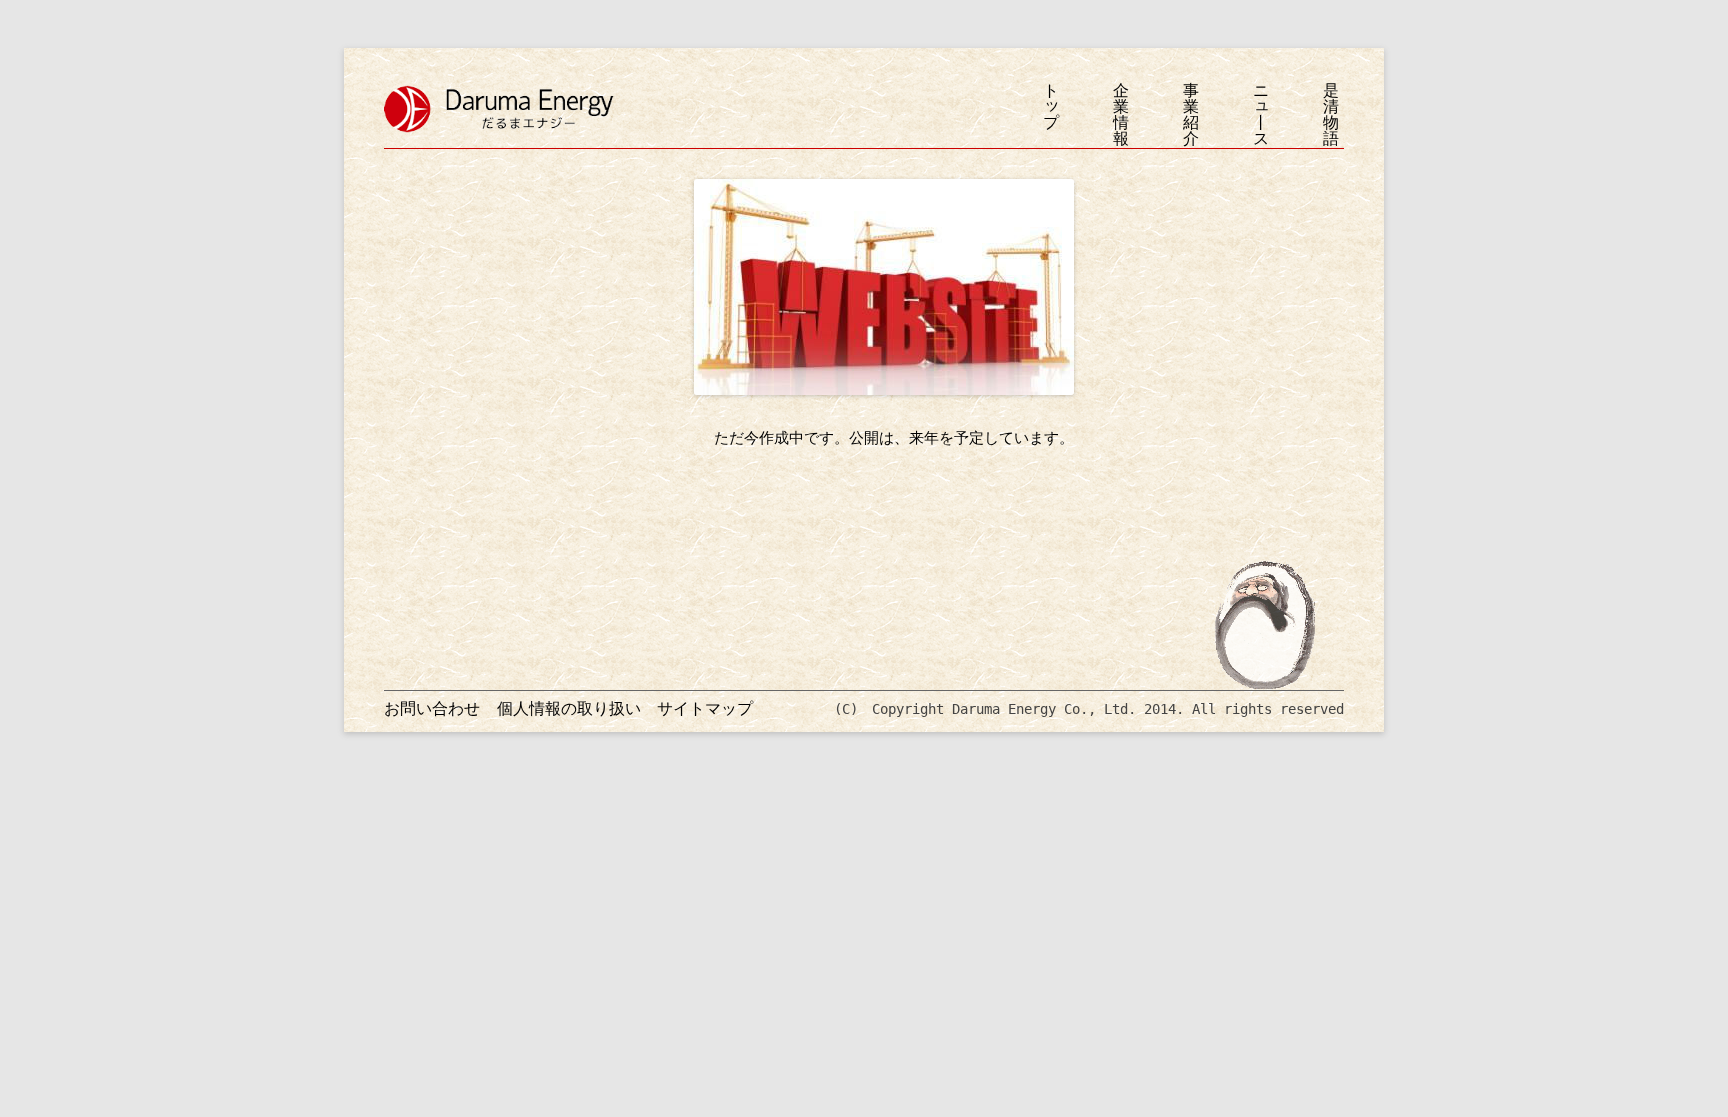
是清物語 (1331, 115)
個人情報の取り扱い (569, 708)
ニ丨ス (1261, 115)
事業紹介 (1191, 115)
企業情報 (1121, 115)
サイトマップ (705, 708)
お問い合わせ (432, 708)
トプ (1051, 107)
